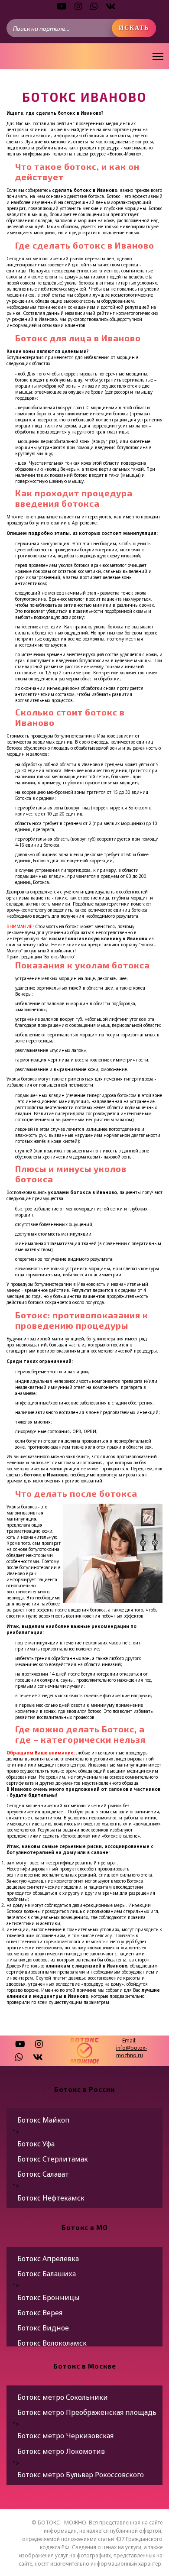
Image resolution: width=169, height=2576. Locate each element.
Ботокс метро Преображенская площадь (87, 2412)
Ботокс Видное (43, 2328)
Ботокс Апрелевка (48, 2259)
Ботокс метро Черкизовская (65, 2436)
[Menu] (158, 56)
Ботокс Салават (43, 2174)
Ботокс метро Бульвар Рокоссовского (81, 2475)
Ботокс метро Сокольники (63, 2397)
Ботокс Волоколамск (52, 2343)
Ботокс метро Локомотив (61, 2451)
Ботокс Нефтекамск (51, 2198)
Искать (134, 28)
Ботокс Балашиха (47, 2274)
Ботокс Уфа (36, 2144)
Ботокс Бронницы (49, 2298)
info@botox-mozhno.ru (132, 2052)
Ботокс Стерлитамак (53, 2159)
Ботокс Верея (40, 2313)
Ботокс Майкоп (44, 2120)
